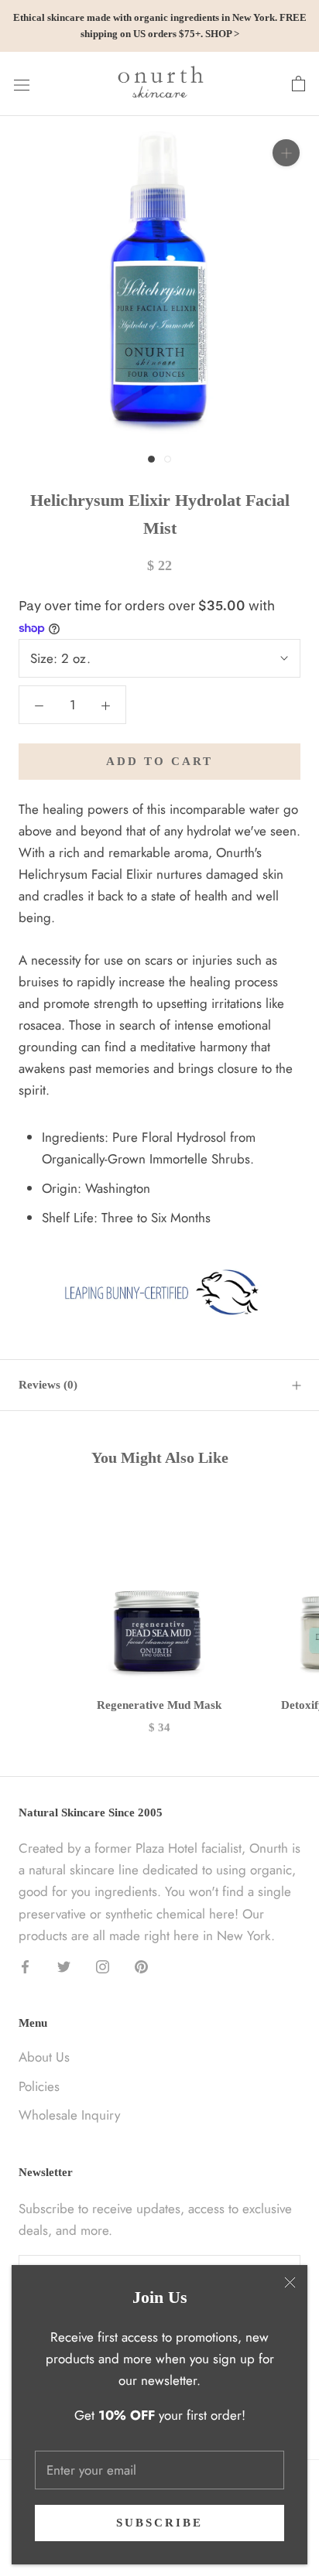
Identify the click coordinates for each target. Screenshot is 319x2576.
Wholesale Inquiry (69, 2115)
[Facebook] (25, 1966)
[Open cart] (298, 84)
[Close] (290, 2282)
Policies (39, 2086)
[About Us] (159, 1293)
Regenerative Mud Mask (159, 1705)
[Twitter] (64, 1966)
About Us (44, 2057)
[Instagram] (103, 1966)
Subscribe (159, 2523)
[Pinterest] (141, 1966)
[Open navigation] (22, 84)
